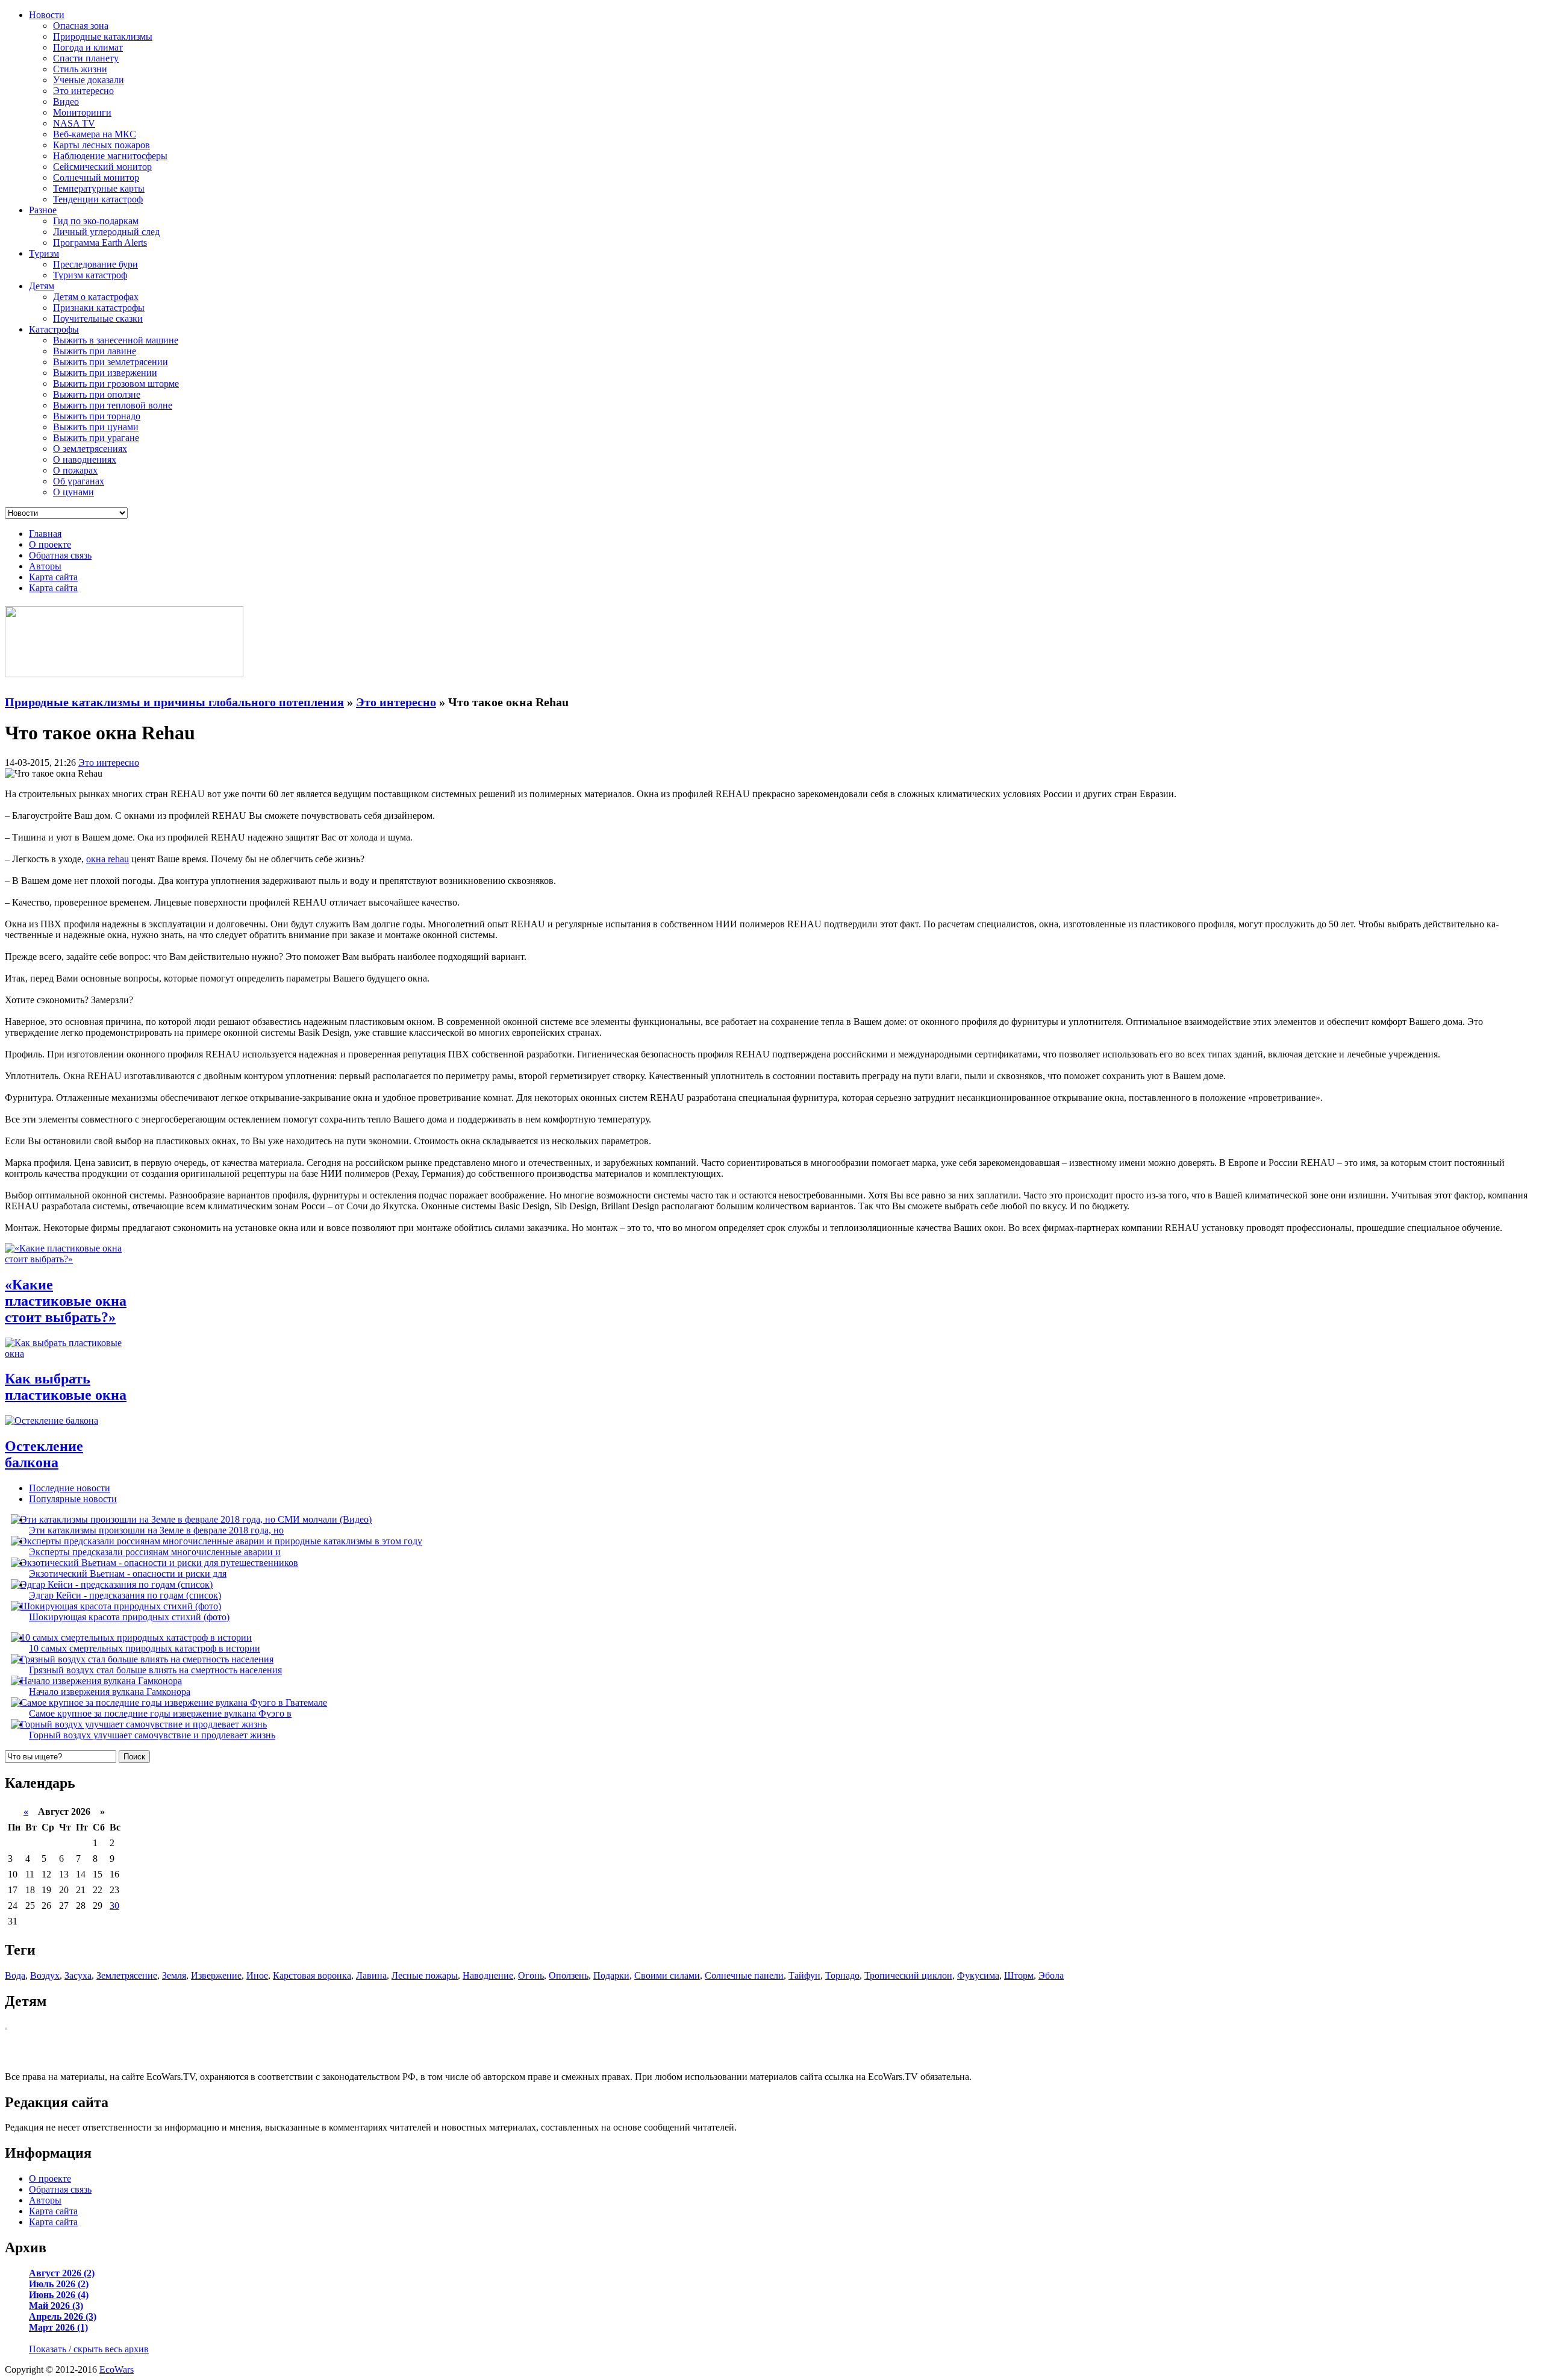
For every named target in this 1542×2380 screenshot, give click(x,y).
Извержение (216, 1975)
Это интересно (83, 91)
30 (114, 1906)
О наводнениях (85, 459)
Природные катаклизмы (103, 36)
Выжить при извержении (105, 373)
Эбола (1051, 1975)
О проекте (50, 544)
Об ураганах (79, 481)
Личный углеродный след (106, 232)
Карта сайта (53, 577)
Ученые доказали (89, 80)
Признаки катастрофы (99, 308)
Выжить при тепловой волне (113, 405)
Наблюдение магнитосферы (110, 156)
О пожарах (75, 470)
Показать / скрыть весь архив (89, 2349)
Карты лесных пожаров (101, 145)
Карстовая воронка (312, 1975)
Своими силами (667, 1975)
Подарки (611, 1975)
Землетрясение (127, 1975)
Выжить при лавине (95, 351)
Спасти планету (86, 58)
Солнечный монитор (96, 177)
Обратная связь (60, 555)
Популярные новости (73, 1499)
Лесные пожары (425, 1975)
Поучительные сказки (98, 318)
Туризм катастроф (90, 275)
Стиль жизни (80, 69)
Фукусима (978, 1975)
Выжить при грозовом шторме (116, 384)
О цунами (73, 492)
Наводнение (488, 1975)
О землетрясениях (90, 449)
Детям (42, 286)
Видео (66, 102)
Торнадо (842, 1975)
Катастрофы (54, 329)
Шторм (1019, 1975)
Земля (174, 1975)
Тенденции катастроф (98, 199)
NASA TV (74, 123)
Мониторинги (82, 112)
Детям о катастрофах (96, 297)
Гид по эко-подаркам (96, 221)
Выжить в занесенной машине (116, 340)
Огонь (531, 1975)
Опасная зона (81, 26)
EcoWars (117, 2369)
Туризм (44, 253)
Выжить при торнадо (97, 416)
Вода (15, 1975)
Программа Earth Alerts (100, 243)
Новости (47, 15)
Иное (257, 1975)
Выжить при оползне (97, 394)
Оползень (569, 1975)
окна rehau (108, 859)
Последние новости (70, 1488)
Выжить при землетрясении (111, 362)
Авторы (45, 566)
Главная (45, 534)
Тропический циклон (908, 1975)
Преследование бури (95, 264)
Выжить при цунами (96, 427)
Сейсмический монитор (102, 167)
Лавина (371, 1975)
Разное (43, 210)
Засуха (78, 1975)
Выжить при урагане (96, 438)
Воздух (45, 1975)
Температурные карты (99, 188)
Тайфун (804, 1975)
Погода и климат (88, 47)
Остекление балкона (44, 1454)
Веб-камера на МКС (95, 134)
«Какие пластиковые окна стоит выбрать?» (66, 1301)
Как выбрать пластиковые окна (66, 1387)
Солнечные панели (744, 1975)
